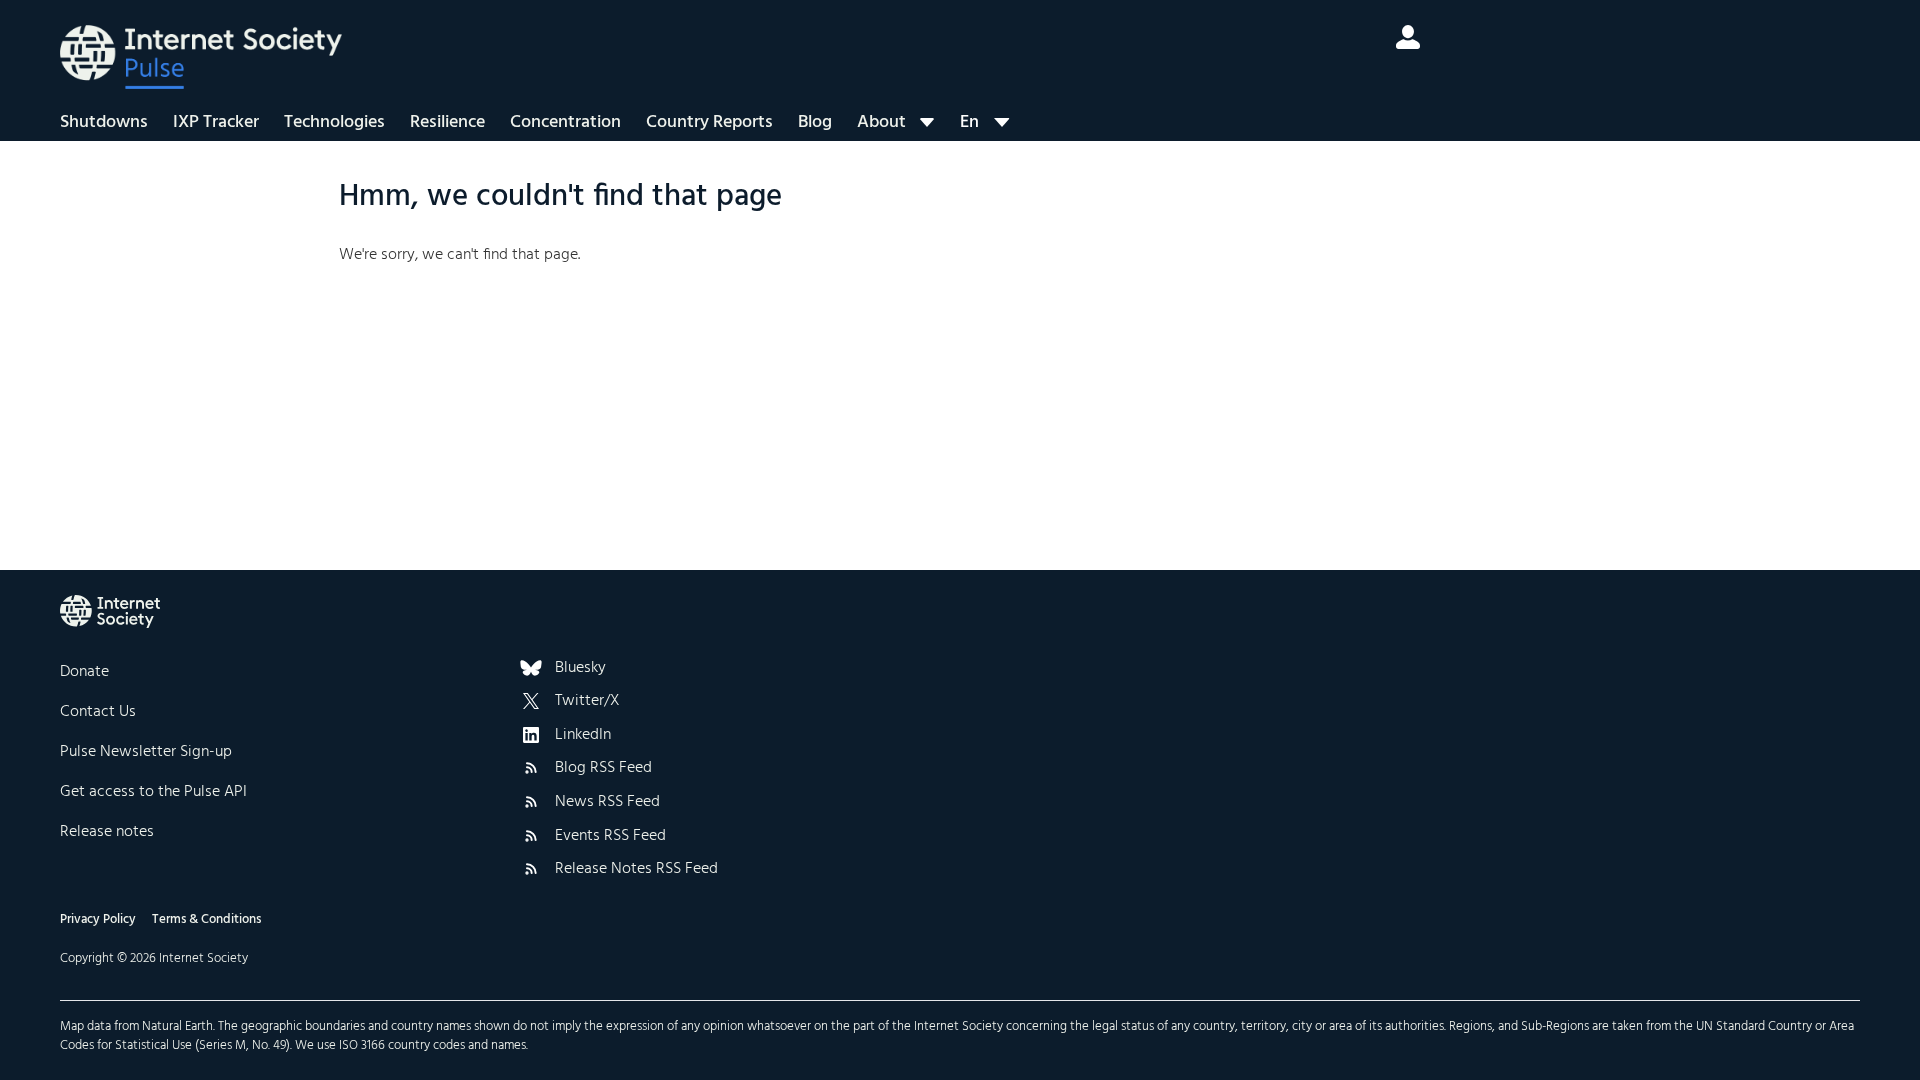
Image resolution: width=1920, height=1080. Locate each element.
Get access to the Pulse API (153, 792)
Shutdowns (104, 122)
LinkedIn (583, 736)
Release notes (107, 832)
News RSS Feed (607, 803)
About (881, 122)
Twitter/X (587, 702)
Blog (815, 122)
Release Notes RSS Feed (636, 870)
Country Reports (709, 122)
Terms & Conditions (206, 919)
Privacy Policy (98, 919)
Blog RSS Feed (603, 769)
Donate (84, 672)
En (969, 122)
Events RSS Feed (610, 837)
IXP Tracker (216, 122)
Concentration (565, 122)
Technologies (334, 122)
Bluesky (580, 669)
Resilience (447, 122)
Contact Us (98, 712)
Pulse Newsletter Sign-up (146, 752)
